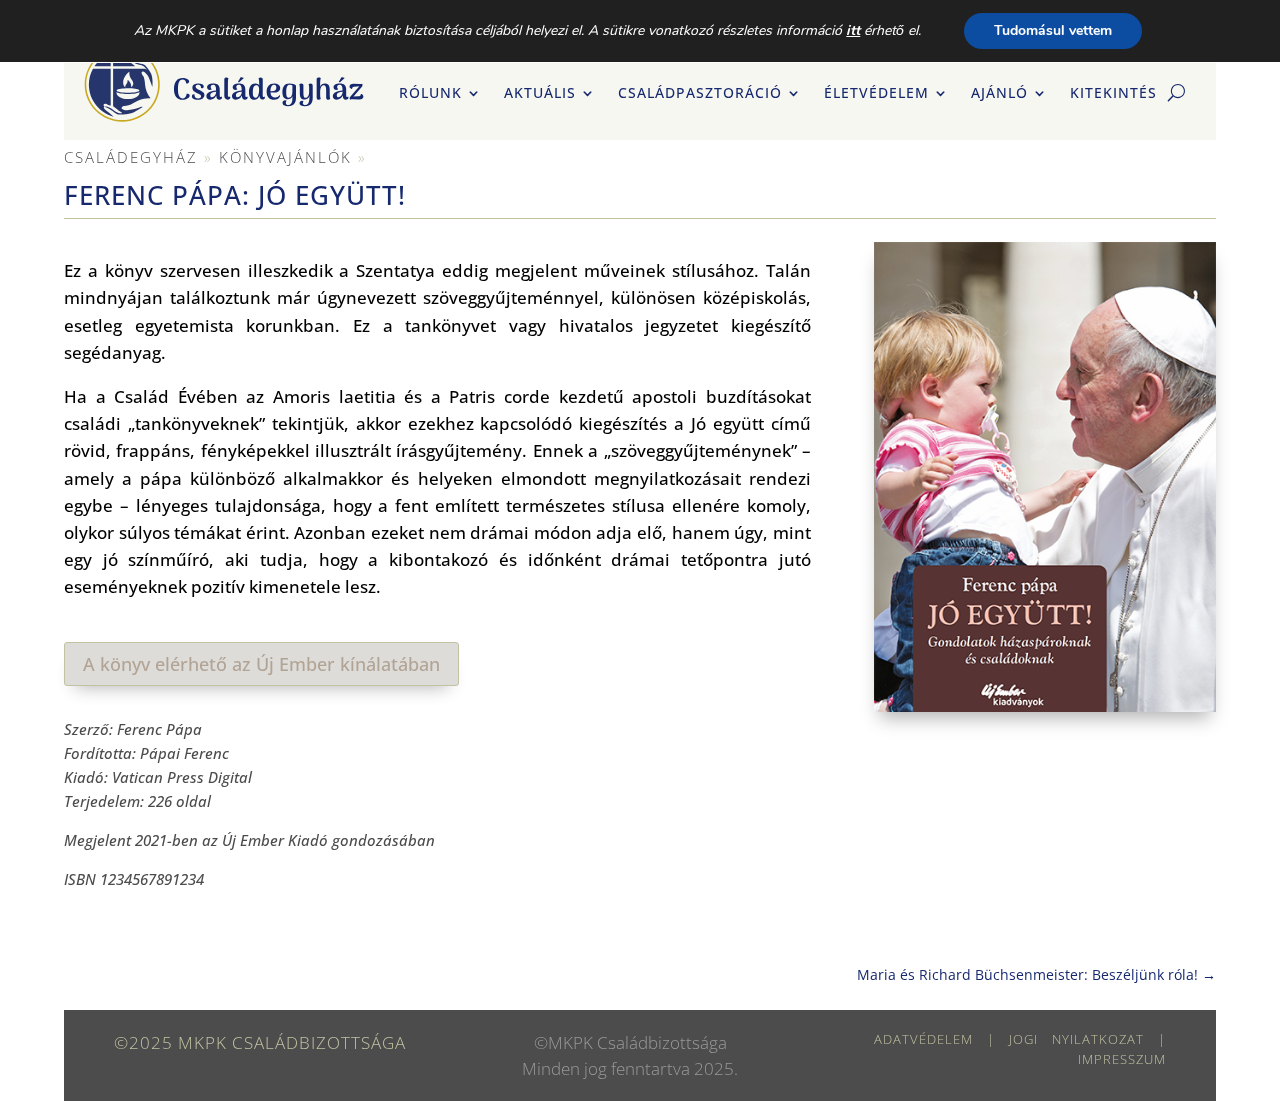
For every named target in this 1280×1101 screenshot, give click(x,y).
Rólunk (430, 94)
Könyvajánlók (285, 157)
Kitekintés (1113, 94)
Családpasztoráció (700, 94)
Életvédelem (876, 94)
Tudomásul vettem (1053, 30)
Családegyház (131, 157)
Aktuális (540, 94)
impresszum (1122, 1059)
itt (853, 30)
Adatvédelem (923, 1039)
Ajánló (999, 94)
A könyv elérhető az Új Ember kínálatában (261, 664)
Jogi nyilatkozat (1076, 1039)
